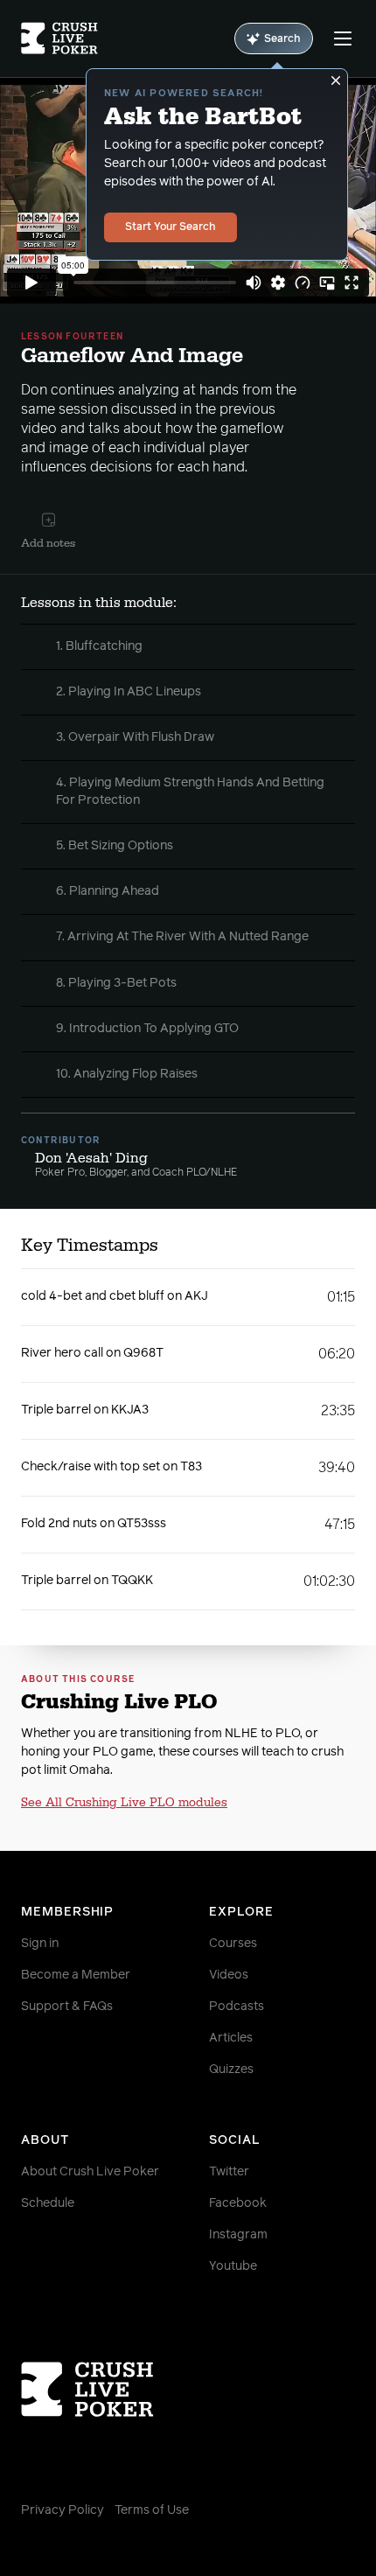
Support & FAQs (67, 2007)
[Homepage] (59, 38)
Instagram (238, 2235)
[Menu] (343, 38)
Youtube (233, 2266)
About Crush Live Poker (90, 2172)
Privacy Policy (63, 2510)
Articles (231, 2038)
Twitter (229, 2172)
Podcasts (237, 2007)
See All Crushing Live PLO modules (124, 1803)
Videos (229, 1975)
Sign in (40, 1944)
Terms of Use (152, 2510)
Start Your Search (171, 227)
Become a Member (76, 1975)
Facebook (238, 2203)
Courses (233, 1944)
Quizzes (231, 2070)
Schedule (48, 2203)
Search (282, 39)
